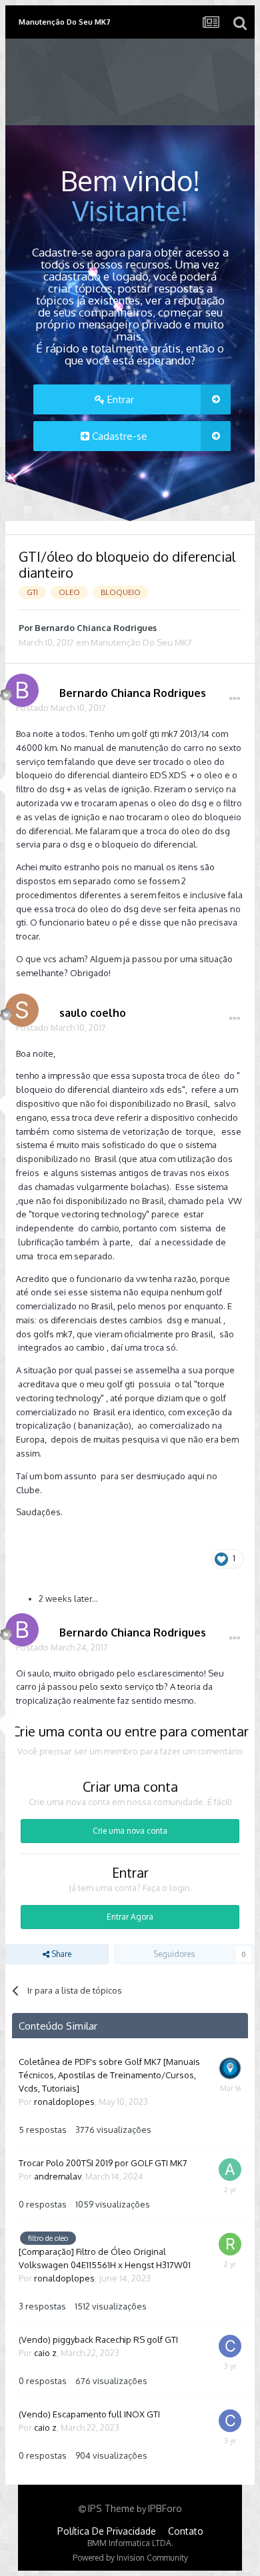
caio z (45, 2353)
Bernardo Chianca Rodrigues (96, 628)
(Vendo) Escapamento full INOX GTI (89, 2414)
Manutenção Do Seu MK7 (141, 642)
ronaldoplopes (64, 2102)
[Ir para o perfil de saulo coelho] (19, 1007)
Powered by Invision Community (130, 2558)
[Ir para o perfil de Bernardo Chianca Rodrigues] (19, 687)
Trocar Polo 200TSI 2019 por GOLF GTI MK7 (103, 2163)
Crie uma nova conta (130, 1831)
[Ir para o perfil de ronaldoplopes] (232, 2070)
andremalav (58, 2176)
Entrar (119, 399)
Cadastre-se (118, 436)
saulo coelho (93, 1013)
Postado (61, 708)
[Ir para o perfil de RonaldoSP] (232, 2246)
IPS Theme (111, 2508)
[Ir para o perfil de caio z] (232, 2348)
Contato (186, 2531)
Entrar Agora (130, 1917)
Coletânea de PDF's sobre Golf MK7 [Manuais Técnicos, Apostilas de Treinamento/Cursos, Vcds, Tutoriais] (109, 2075)
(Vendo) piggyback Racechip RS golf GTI (98, 2339)
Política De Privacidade (107, 2531)
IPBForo (165, 2508)
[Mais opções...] (235, 699)
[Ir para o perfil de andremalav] (232, 2172)
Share (60, 1954)
